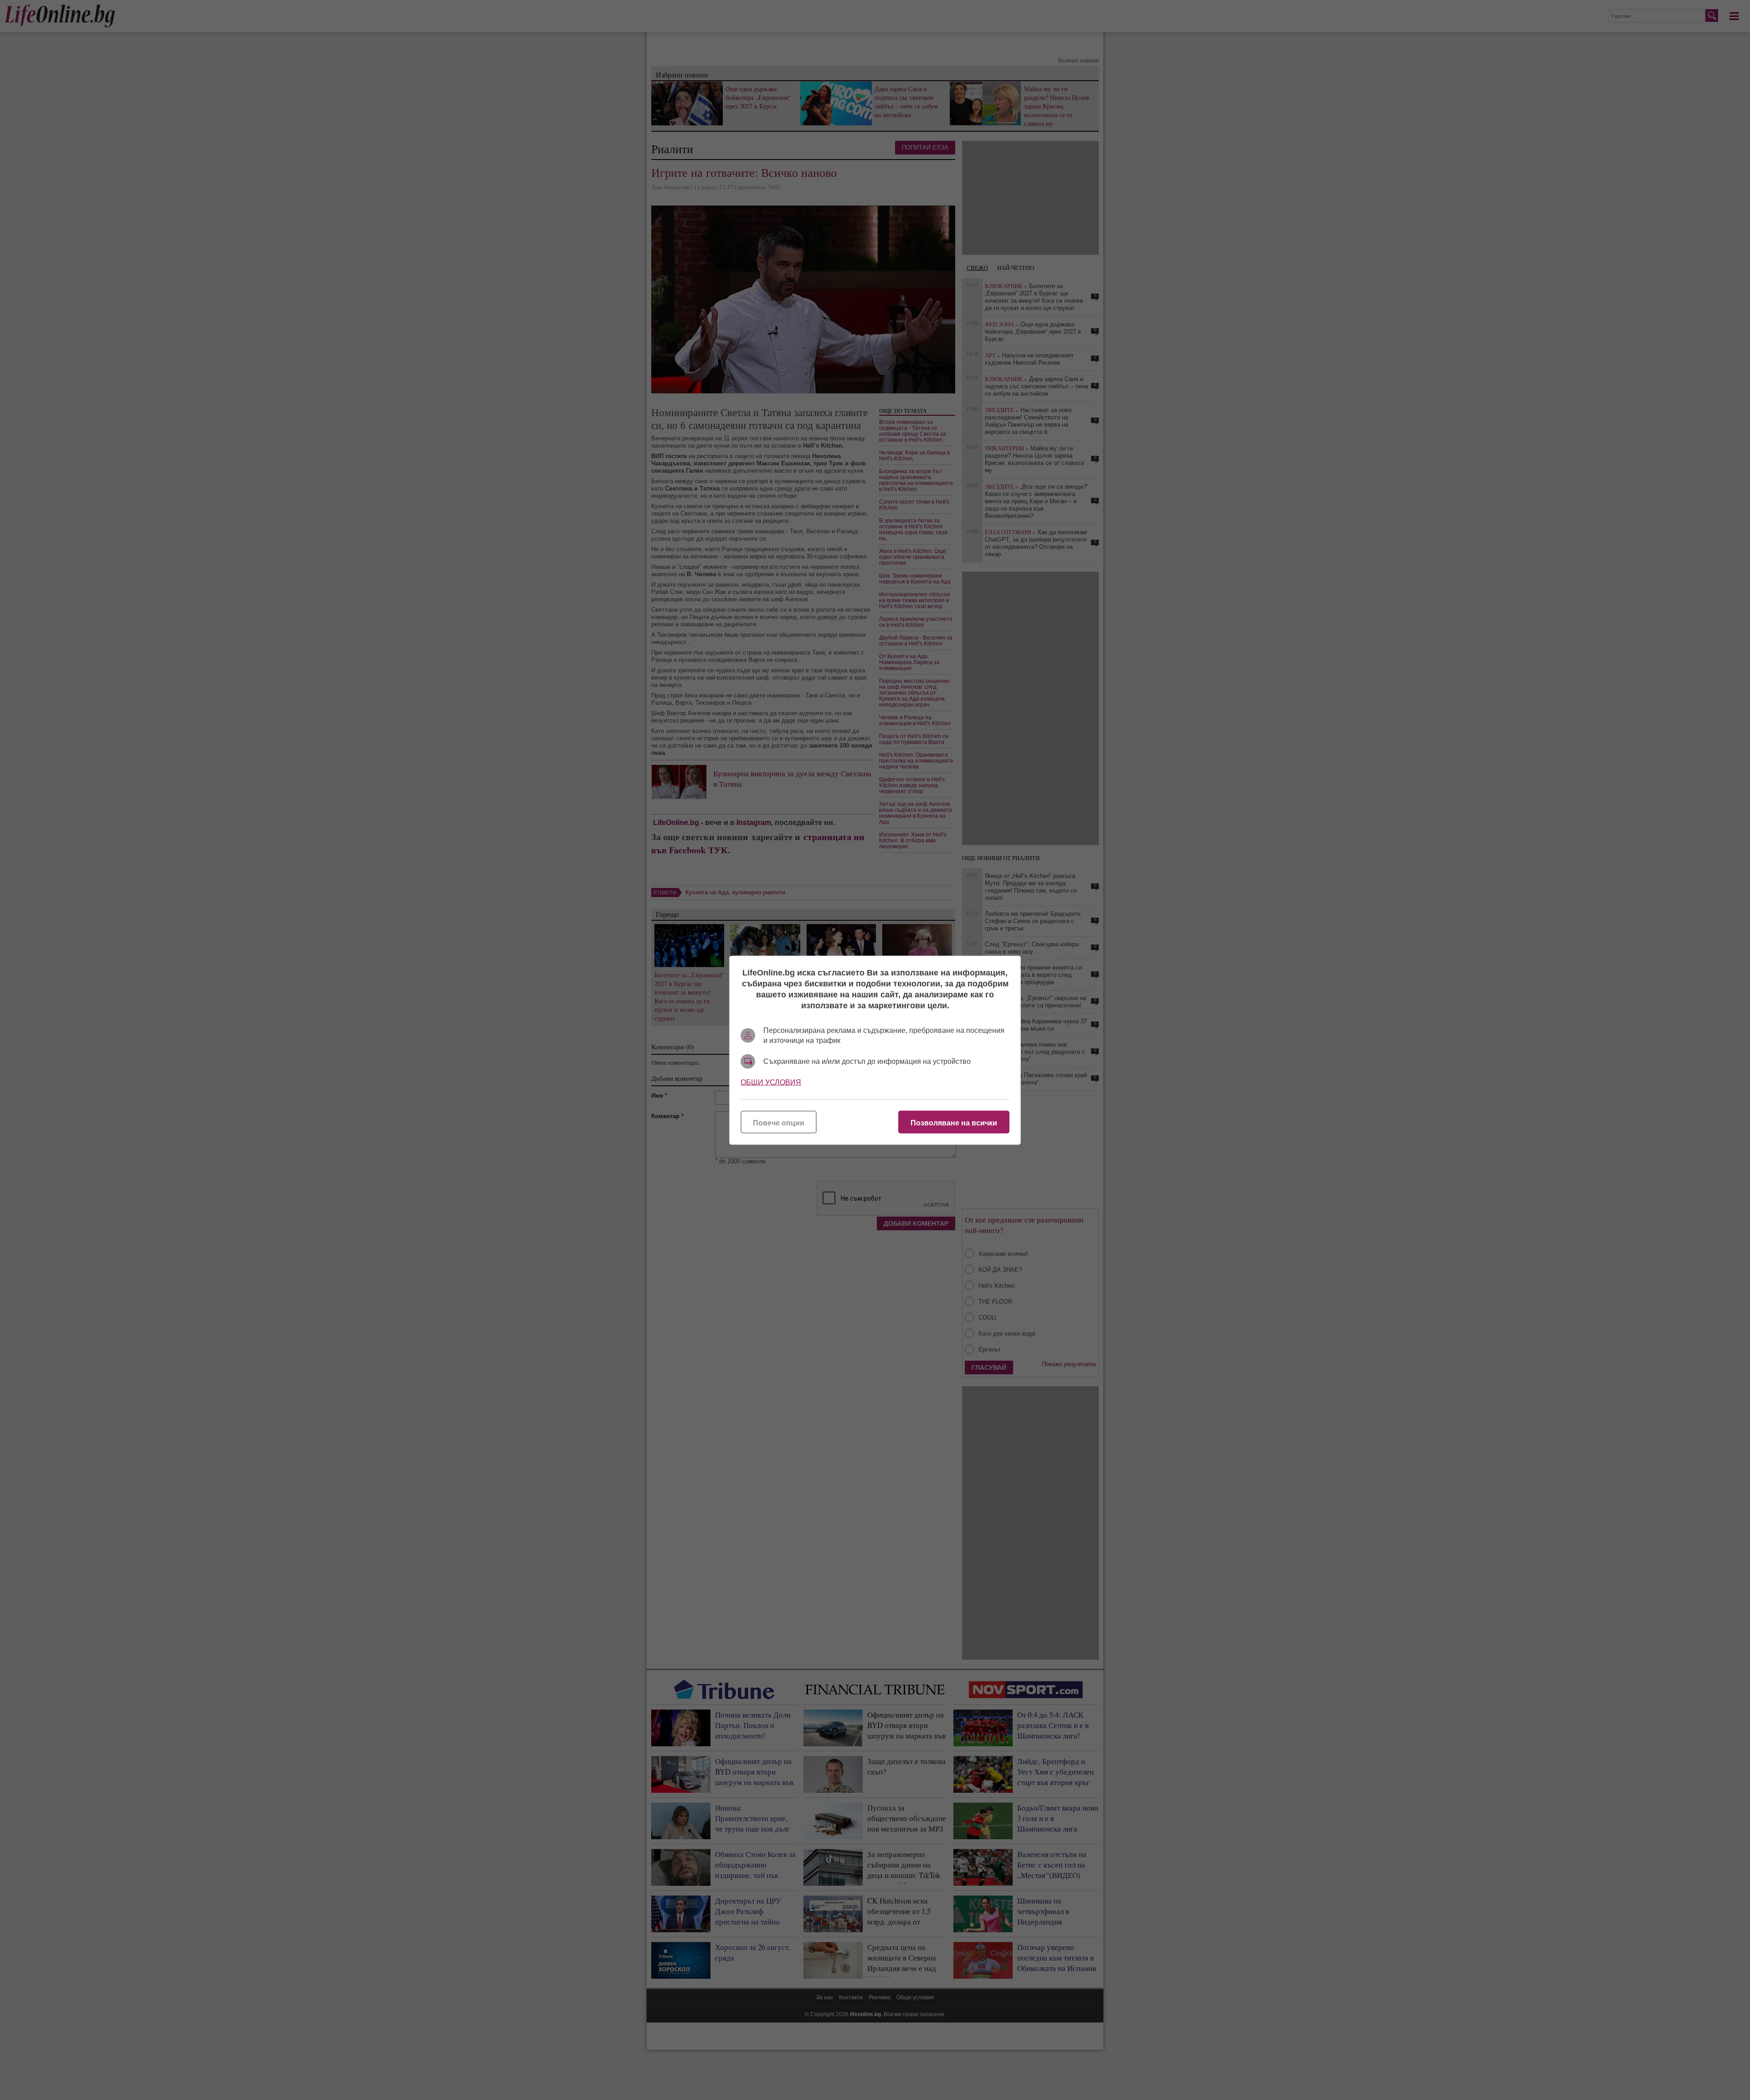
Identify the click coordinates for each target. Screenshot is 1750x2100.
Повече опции (779, 1122)
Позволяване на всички (954, 1122)
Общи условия (771, 1082)
